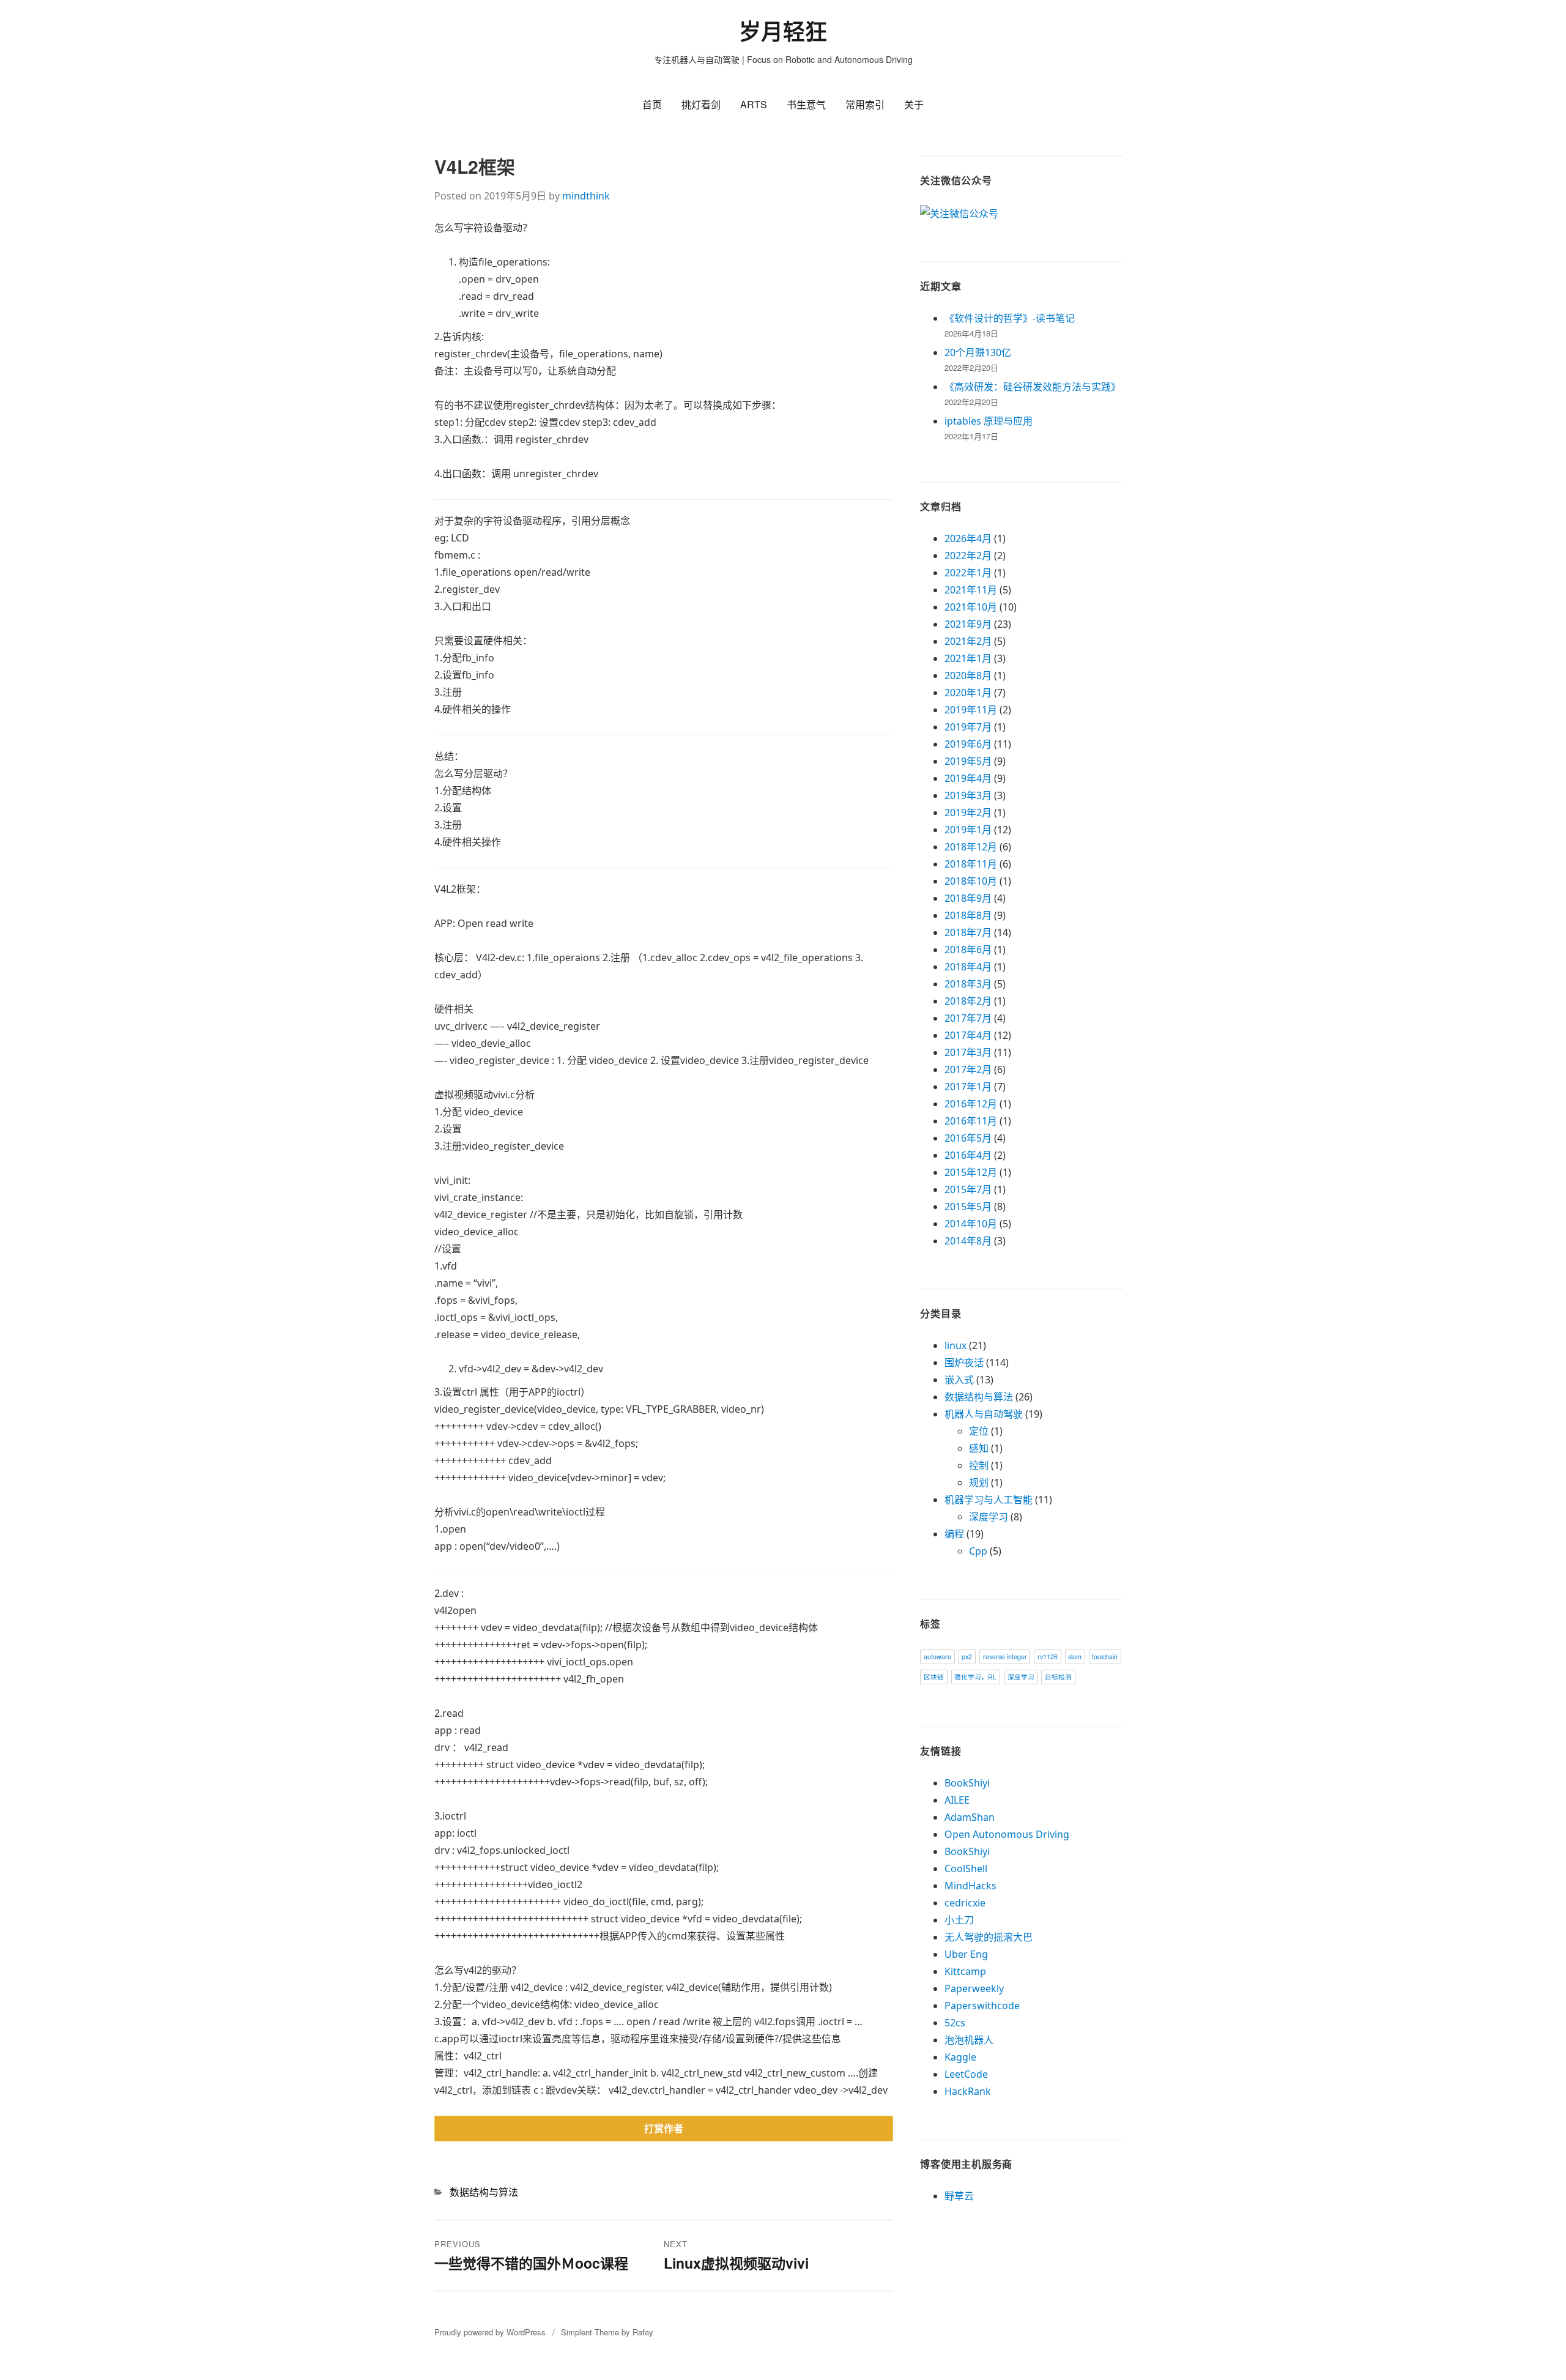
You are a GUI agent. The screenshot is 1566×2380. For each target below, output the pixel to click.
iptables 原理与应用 (989, 421)
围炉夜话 (964, 1363)
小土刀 (959, 1920)
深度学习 (989, 1517)
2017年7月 (968, 1018)
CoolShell (966, 1869)
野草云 (959, 2196)
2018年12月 (971, 847)
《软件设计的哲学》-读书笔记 (1010, 318)
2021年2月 (968, 641)
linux (956, 1345)
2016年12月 (971, 1104)
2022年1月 (968, 573)
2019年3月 (968, 795)
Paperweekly (974, 1988)
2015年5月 (968, 1207)
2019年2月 (968, 813)
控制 (979, 1465)
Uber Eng (966, 1954)
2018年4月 (968, 967)
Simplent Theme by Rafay (607, 2332)
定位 (979, 1431)
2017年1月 (968, 1087)
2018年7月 (968, 932)
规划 (979, 1482)
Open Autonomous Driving (1007, 1834)
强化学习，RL (975, 1677)
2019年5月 (968, 761)
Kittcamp (965, 1971)
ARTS (754, 104)
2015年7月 (968, 1189)
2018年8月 (968, 915)
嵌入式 (959, 1380)
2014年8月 (968, 1241)
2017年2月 (968, 1069)
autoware (937, 1657)
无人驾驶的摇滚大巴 (989, 1937)
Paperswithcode (982, 2006)
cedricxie (965, 1903)
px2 (967, 1657)
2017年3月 (968, 1052)
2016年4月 (968, 1155)
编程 (954, 1534)
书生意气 (806, 104)
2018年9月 (968, 898)
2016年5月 (968, 1138)
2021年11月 (971, 590)
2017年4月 (968, 1035)
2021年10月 (971, 607)
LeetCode (966, 2074)
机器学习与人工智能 (989, 1500)
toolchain (1105, 1657)
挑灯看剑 (701, 104)
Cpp (978, 1551)
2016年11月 (971, 1121)
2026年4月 (968, 538)
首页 (652, 104)
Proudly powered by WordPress (490, 2332)
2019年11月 (971, 710)
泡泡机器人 (969, 2040)
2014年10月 (971, 1224)
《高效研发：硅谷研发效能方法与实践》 (1033, 387)
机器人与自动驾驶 (984, 1414)
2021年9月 (968, 624)
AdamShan (970, 1817)
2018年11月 (971, 864)
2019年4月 (968, 778)
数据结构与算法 (484, 2192)
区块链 (934, 1677)
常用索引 (865, 104)
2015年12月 (971, 1172)
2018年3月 (968, 984)
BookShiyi (967, 1783)
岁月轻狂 (783, 32)
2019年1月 (968, 830)
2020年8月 (968, 675)
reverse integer (1005, 1657)
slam (1075, 1657)
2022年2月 (968, 556)
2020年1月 (968, 693)
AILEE (957, 1800)
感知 (979, 1448)
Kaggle (960, 2057)
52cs (955, 2023)
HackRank (968, 2091)
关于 (914, 104)
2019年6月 (968, 744)
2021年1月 (968, 658)
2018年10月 (971, 881)
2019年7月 (968, 727)
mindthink (586, 196)
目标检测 (1058, 1677)
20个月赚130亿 (978, 352)
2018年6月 (968, 950)
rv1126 (1048, 1657)
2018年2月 (968, 1001)
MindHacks (970, 1886)
